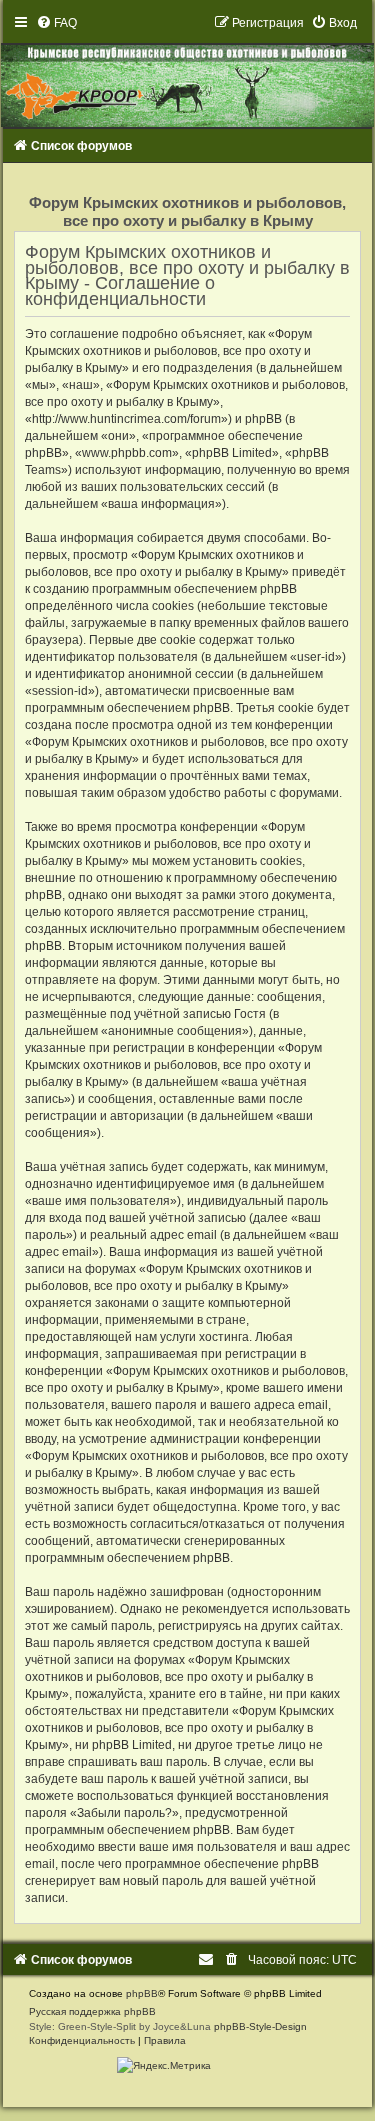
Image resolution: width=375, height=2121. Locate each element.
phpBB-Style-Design (260, 2026)
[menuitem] (56, 23)
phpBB (142, 1993)
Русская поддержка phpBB (92, 2011)
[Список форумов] (188, 71)
